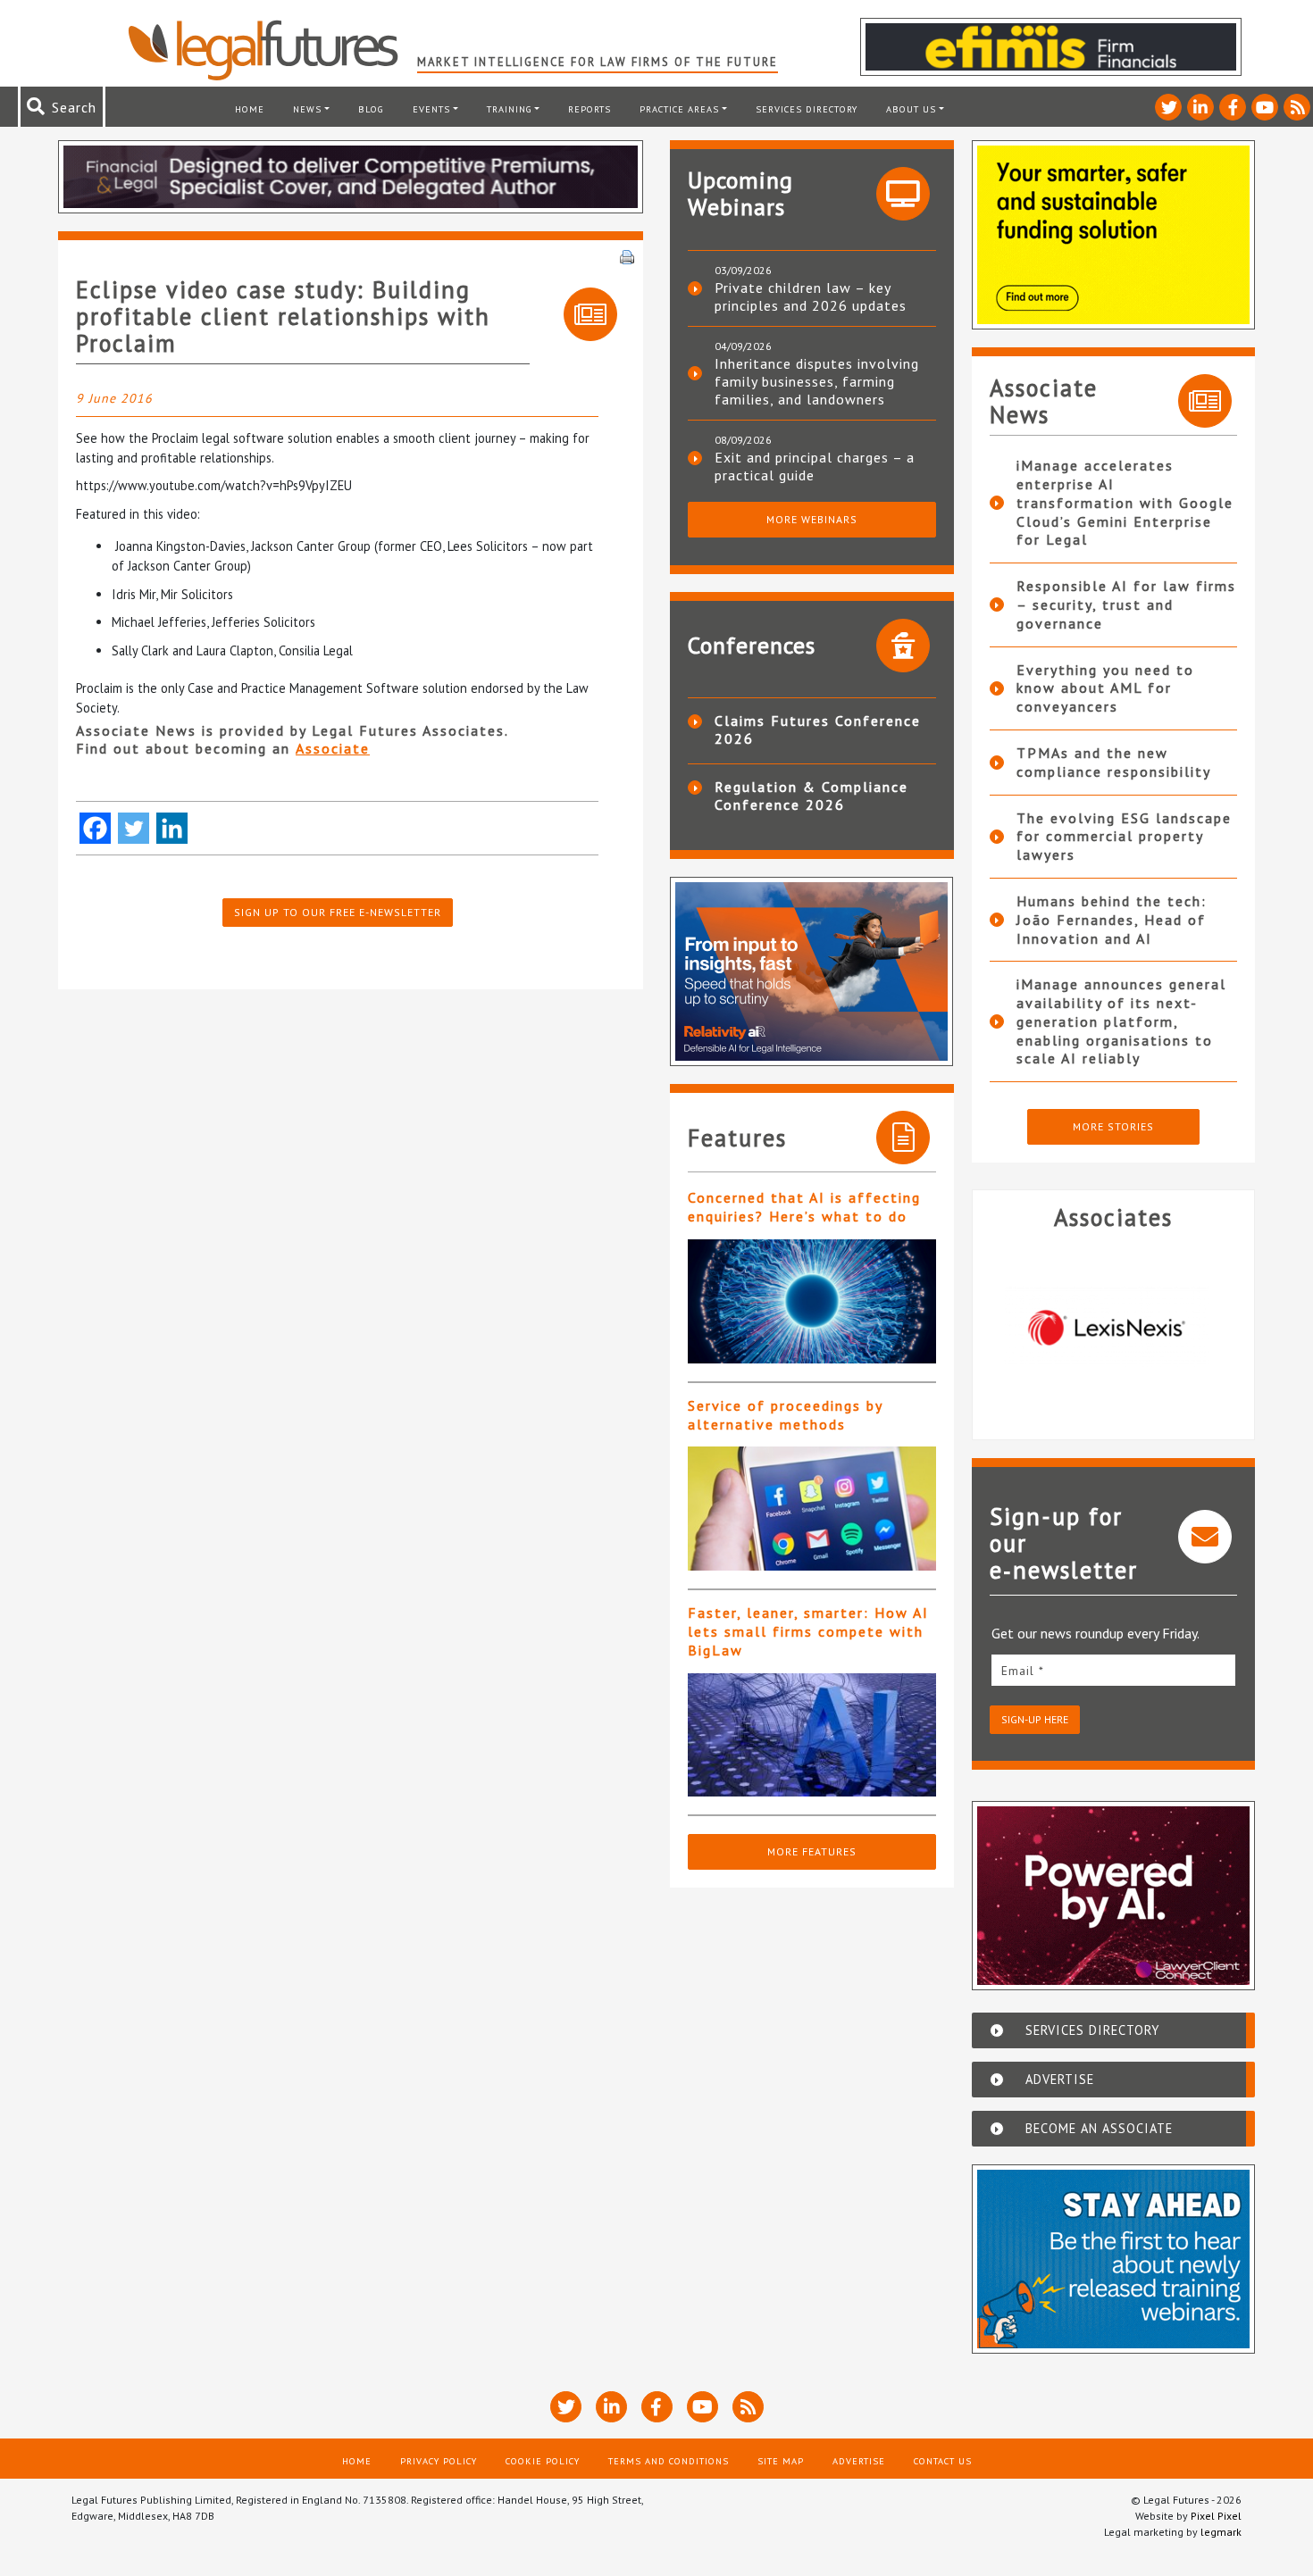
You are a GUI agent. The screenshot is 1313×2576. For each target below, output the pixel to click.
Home (250, 109)
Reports (590, 109)
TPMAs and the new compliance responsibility (1114, 762)
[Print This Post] (627, 255)
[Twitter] (134, 828)
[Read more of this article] (812, 1301)
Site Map (781, 2461)
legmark (1221, 2532)
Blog (371, 109)
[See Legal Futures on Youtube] (1265, 107)
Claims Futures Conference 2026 (818, 729)
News (307, 109)
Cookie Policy (543, 2461)
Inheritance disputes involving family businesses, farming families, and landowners (817, 381)
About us (911, 109)
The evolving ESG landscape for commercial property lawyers (1124, 837)
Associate (333, 748)
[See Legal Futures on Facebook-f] (1233, 107)
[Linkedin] (172, 828)
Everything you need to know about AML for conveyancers (1105, 688)
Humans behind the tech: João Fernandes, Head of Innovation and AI (1112, 920)
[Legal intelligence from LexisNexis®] (1085, 1328)
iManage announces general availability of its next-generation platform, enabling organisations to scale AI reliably (1121, 1021)
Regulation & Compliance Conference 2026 (811, 796)
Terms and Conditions (669, 2461)
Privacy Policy (439, 2461)
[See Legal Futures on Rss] (1297, 107)
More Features (812, 1851)
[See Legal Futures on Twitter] (1168, 107)
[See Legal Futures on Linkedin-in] (1200, 107)
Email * (1023, 1671)
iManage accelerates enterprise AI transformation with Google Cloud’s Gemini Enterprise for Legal (1125, 502)
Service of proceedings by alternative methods (785, 1415)
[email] (1114, 1670)
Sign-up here (1035, 1719)
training (510, 109)
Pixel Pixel (1216, 2516)
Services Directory (807, 109)
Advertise (859, 2461)
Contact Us (943, 2461)
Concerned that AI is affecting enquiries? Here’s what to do (804, 1207)
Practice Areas (679, 109)
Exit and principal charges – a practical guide (815, 466)
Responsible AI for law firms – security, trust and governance (1126, 604)
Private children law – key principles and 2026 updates (811, 296)
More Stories (1113, 1126)
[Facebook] (95, 828)
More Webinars (812, 519)
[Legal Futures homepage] (272, 50)
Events (431, 109)
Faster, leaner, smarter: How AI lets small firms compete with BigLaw (808, 1631)
